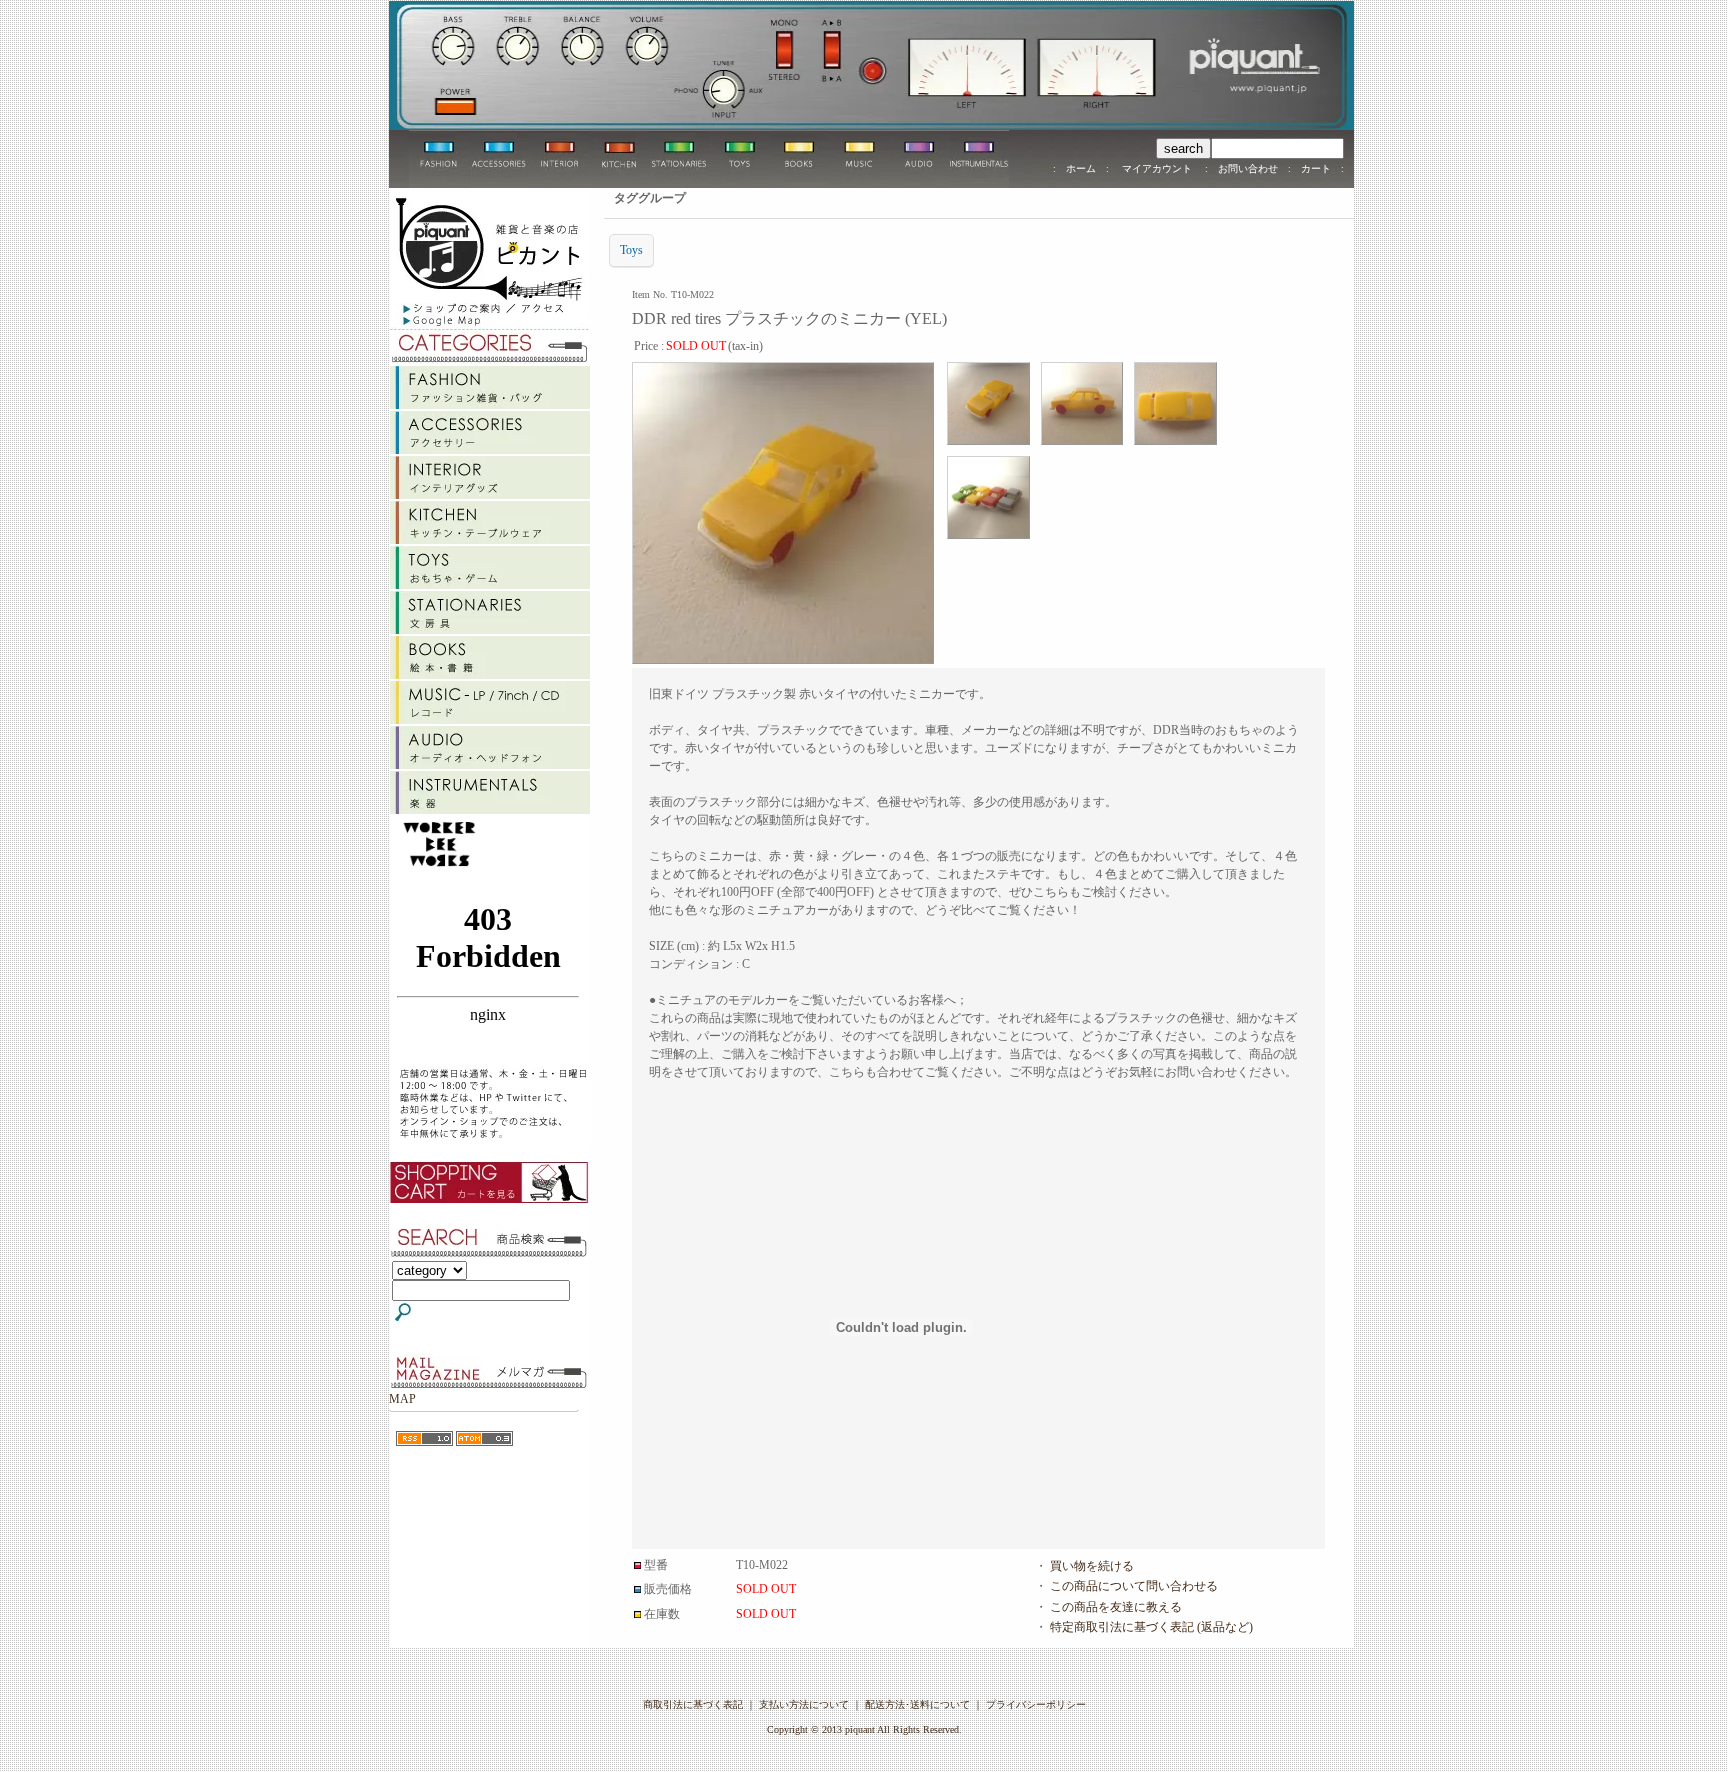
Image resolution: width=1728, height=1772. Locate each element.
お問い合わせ (1248, 168)
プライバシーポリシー (1036, 1704)
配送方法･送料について (917, 1704)
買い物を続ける (1092, 1566)
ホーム (1081, 168)
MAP (402, 1399)
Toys (631, 250)
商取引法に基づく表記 (693, 1704)
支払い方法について (804, 1704)
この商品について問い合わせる (1134, 1586)
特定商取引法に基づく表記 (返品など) (1151, 1627)
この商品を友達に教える (1116, 1607)
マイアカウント (1157, 168)
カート (1316, 168)
